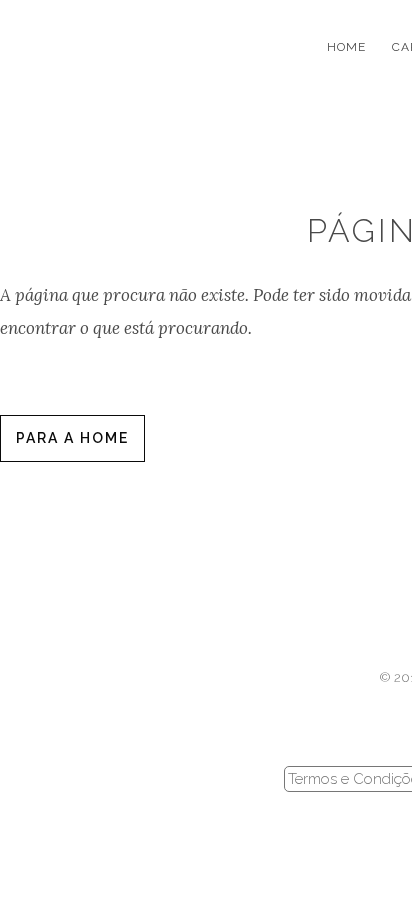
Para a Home (72, 438)
